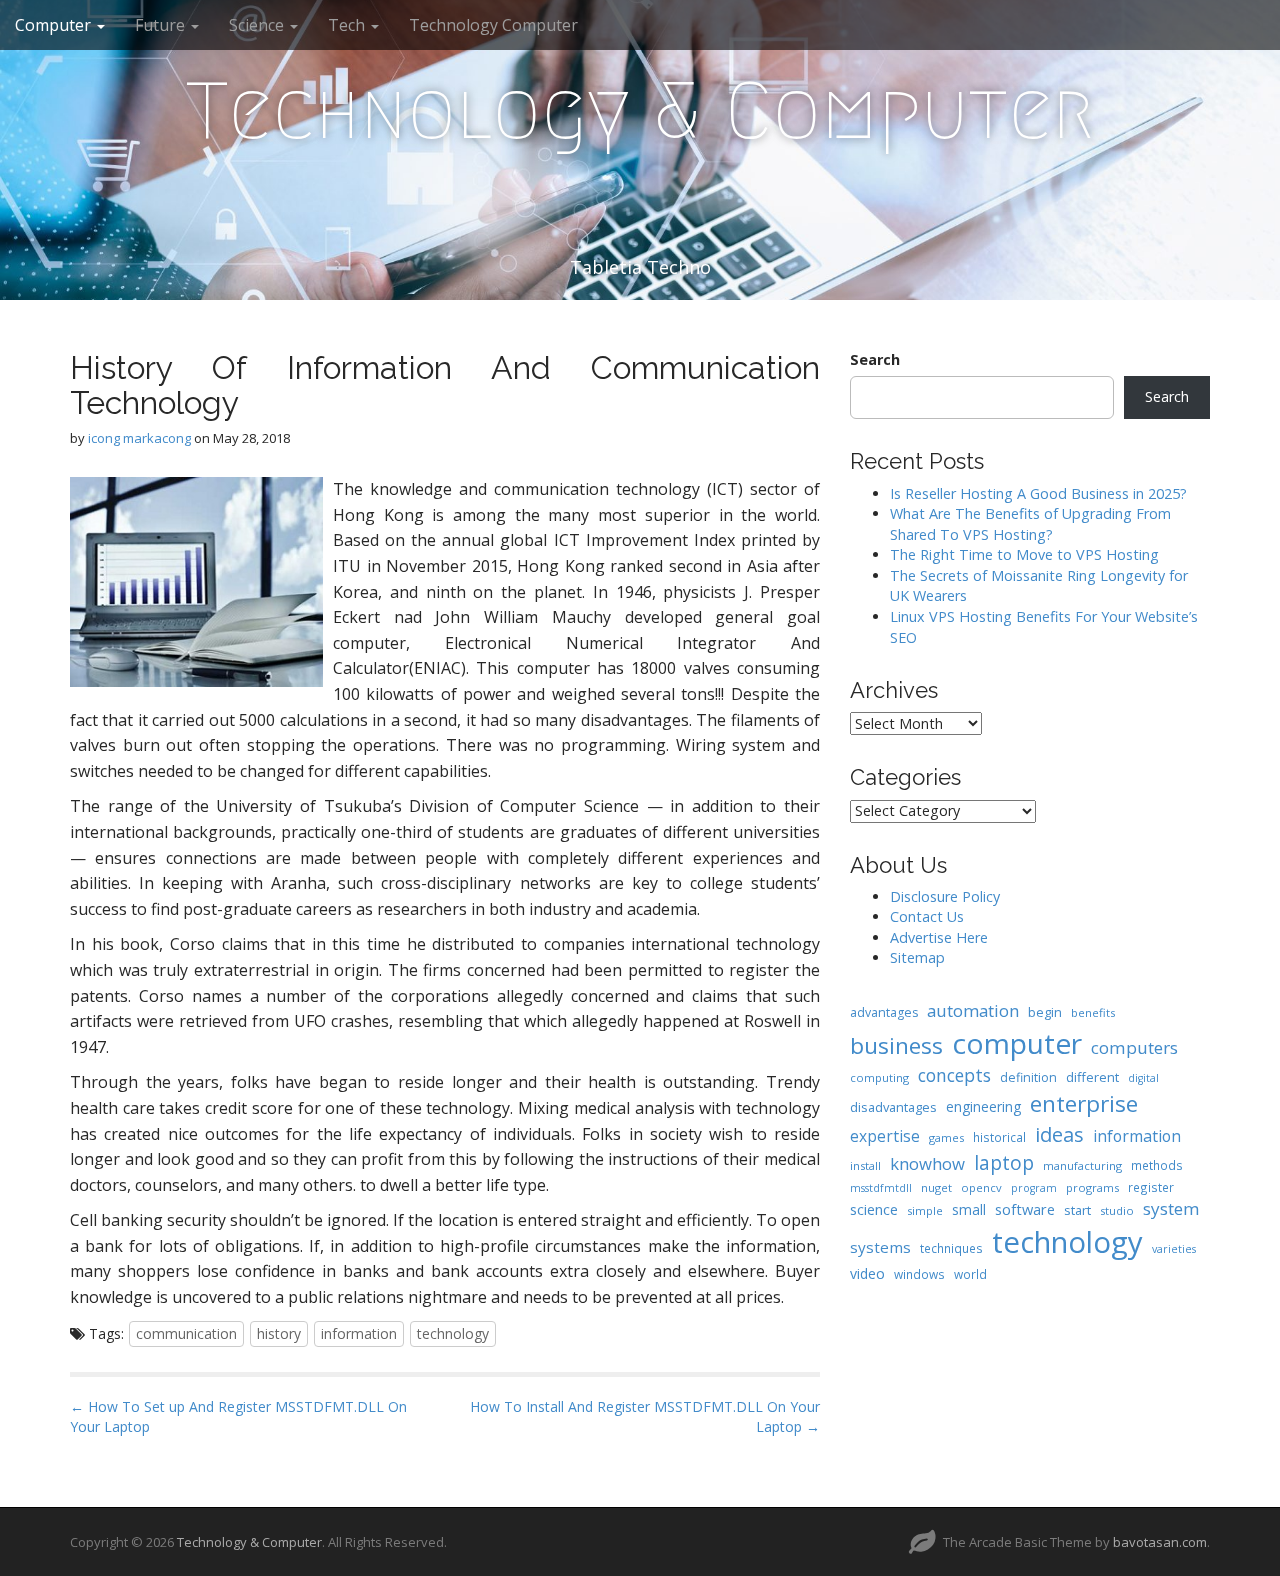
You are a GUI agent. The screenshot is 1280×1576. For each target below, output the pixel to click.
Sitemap (917, 957)
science (874, 1209)
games (946, 1137)
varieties (1174, 1249)
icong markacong (139, 438)
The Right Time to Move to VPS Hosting (1024, 554)
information (359, 1333)
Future (162, 25)
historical (999, 1137)
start (1077, 1210)
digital (1143, 1078)
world (970, 1274)
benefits (1093, 1012)
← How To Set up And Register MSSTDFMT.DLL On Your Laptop (238, 1416)
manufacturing (1082, 1165)
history (279, 1333)
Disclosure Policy (945, 896)
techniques (951, 1248)
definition (1028, 1077)
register (1151, 1187)
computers (1134, 1047)
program (1034, 1188)
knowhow (927, 1163)
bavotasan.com (1160, 1542)
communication (186, 1333)
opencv (981, 1187)
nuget (936, 1187)
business (896, 1045)
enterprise (1084, 1103)
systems (880, 1247)
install (865, 1165)
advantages (884, 1012)
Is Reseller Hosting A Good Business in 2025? (1038, 493)
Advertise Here (939, 937)
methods (1157, 1165)
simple (925, 1210)
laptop (1004, 1162)
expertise (885, 1136)
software (1025, 1209)
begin (1045, 1012)
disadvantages (893, 1107)
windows (919, 1274)
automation (973, 1010)
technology (453, 1333)
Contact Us (927, 916)
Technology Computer (493, 25)
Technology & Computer (640, 111)
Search (875, 359)
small (969, 1209)
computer (1017, 1043)
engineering (983, 1106)
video (867, 1273)
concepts (954, 1075)
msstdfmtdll (881, 1188)
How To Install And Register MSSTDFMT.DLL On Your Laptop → (645, 1416)
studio (1117, 1210)
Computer (55, 25)
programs (1092, 1187)
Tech (348, 25)
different (1092, 1077)
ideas (1059, 1134)
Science (258, 25)
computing (879, 1077)
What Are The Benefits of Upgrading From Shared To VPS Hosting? (1030, 524)
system (1171, 1208)
